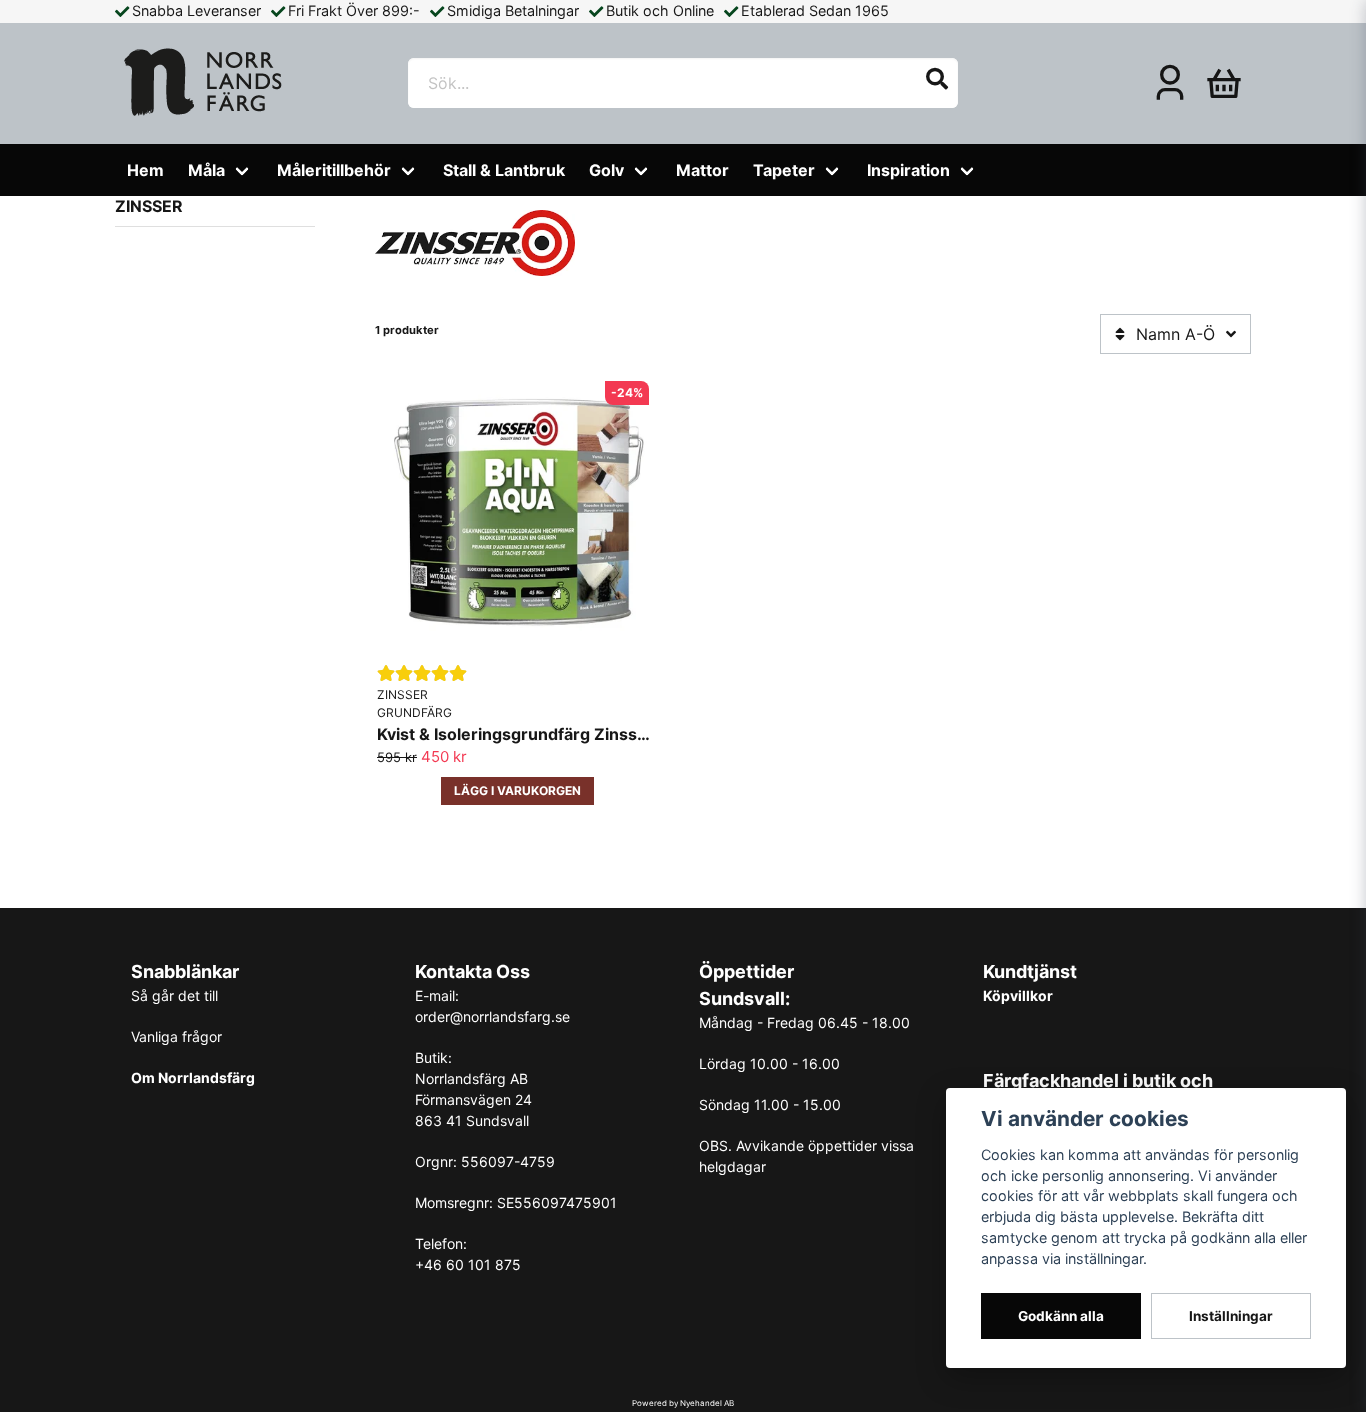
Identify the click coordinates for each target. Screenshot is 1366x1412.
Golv (606, 170)
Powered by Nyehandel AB (683, 1403)
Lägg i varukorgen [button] (517, 790)
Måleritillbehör (334, 170)
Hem (145, 170)
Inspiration (908, 170)
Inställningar (1231, 1316)
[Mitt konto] (1170, 83)
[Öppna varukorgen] (1224, 83)
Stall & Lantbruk (504, 170)
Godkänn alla (1061, 1316)
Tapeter (784, 170)
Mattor (702, 170)
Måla (206, 170)
